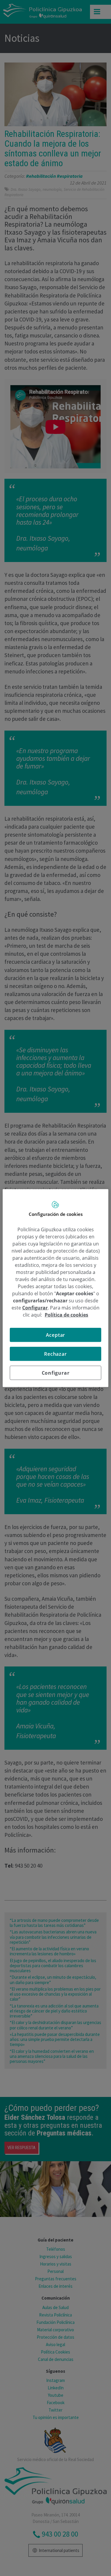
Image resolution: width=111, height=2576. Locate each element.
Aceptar (56, 1335)
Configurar (56, 1373)
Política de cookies (66, 1315)
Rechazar (55, 1354)
